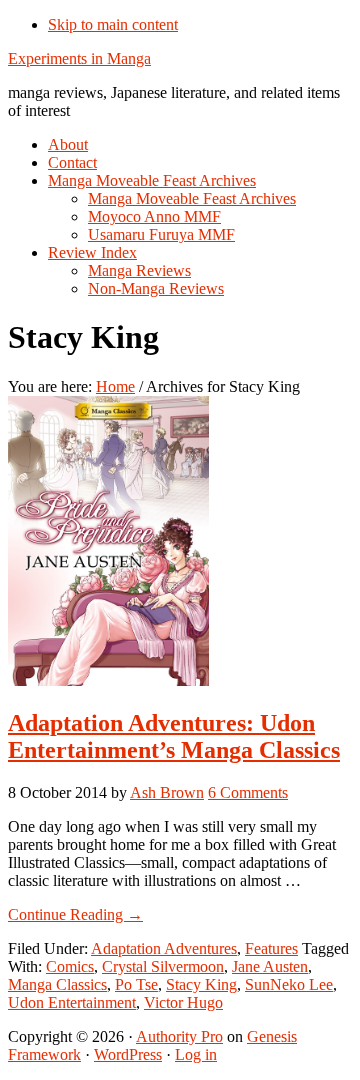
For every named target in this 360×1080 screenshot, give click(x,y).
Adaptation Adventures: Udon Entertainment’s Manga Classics (174, 736)
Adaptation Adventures (164, 948)
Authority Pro (179, 1036)
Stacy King (201, 984)
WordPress (128, 1054)
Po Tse (136, 984)
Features (271, 948)
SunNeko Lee (289, 984)
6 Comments (248, 792)
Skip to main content (113, 24)
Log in (196, 1054)
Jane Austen (270, 966)
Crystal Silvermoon (163, 966)
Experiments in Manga (79, 58)
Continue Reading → (75, 914)
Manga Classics (57, 984)
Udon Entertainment (72, 1002)
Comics (70, 966)
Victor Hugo (183, 1002)
